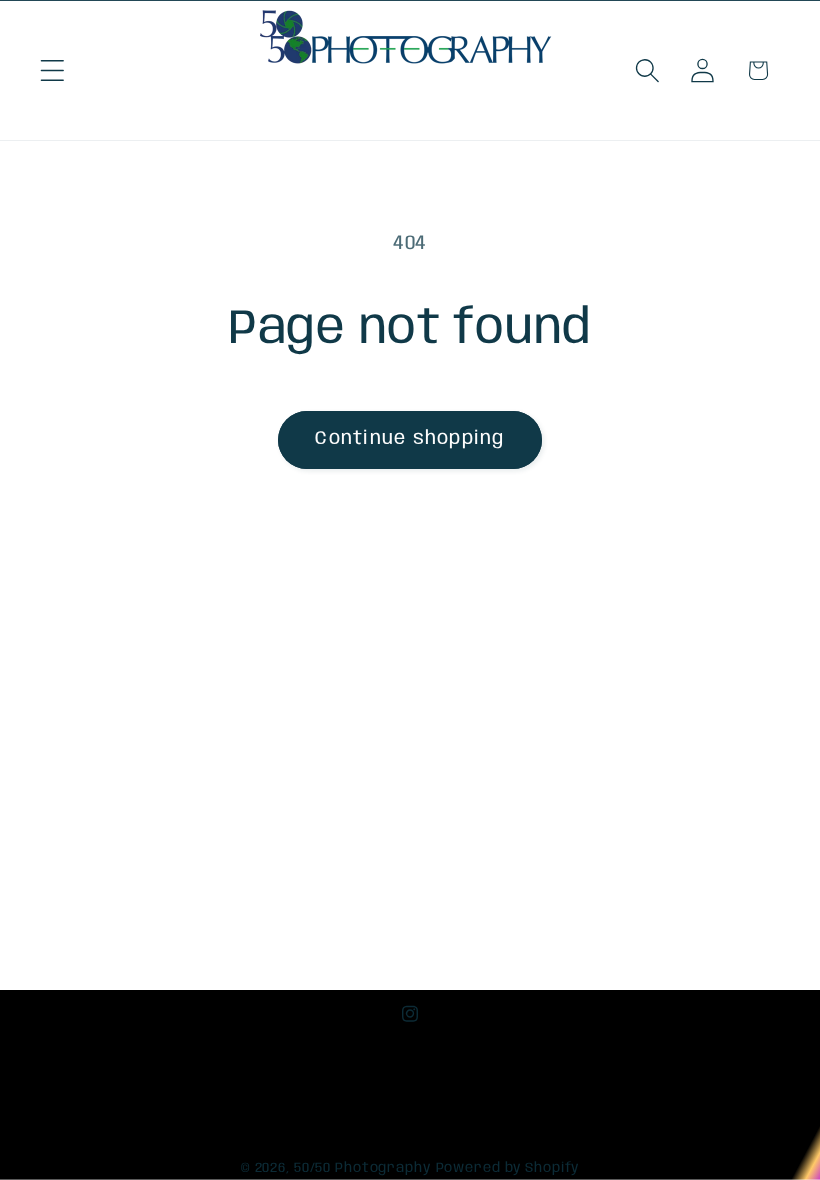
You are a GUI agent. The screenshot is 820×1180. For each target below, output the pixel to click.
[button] (52, 70)
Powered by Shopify (508, 1168)
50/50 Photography (362, 1168)
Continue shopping (409, 439)
